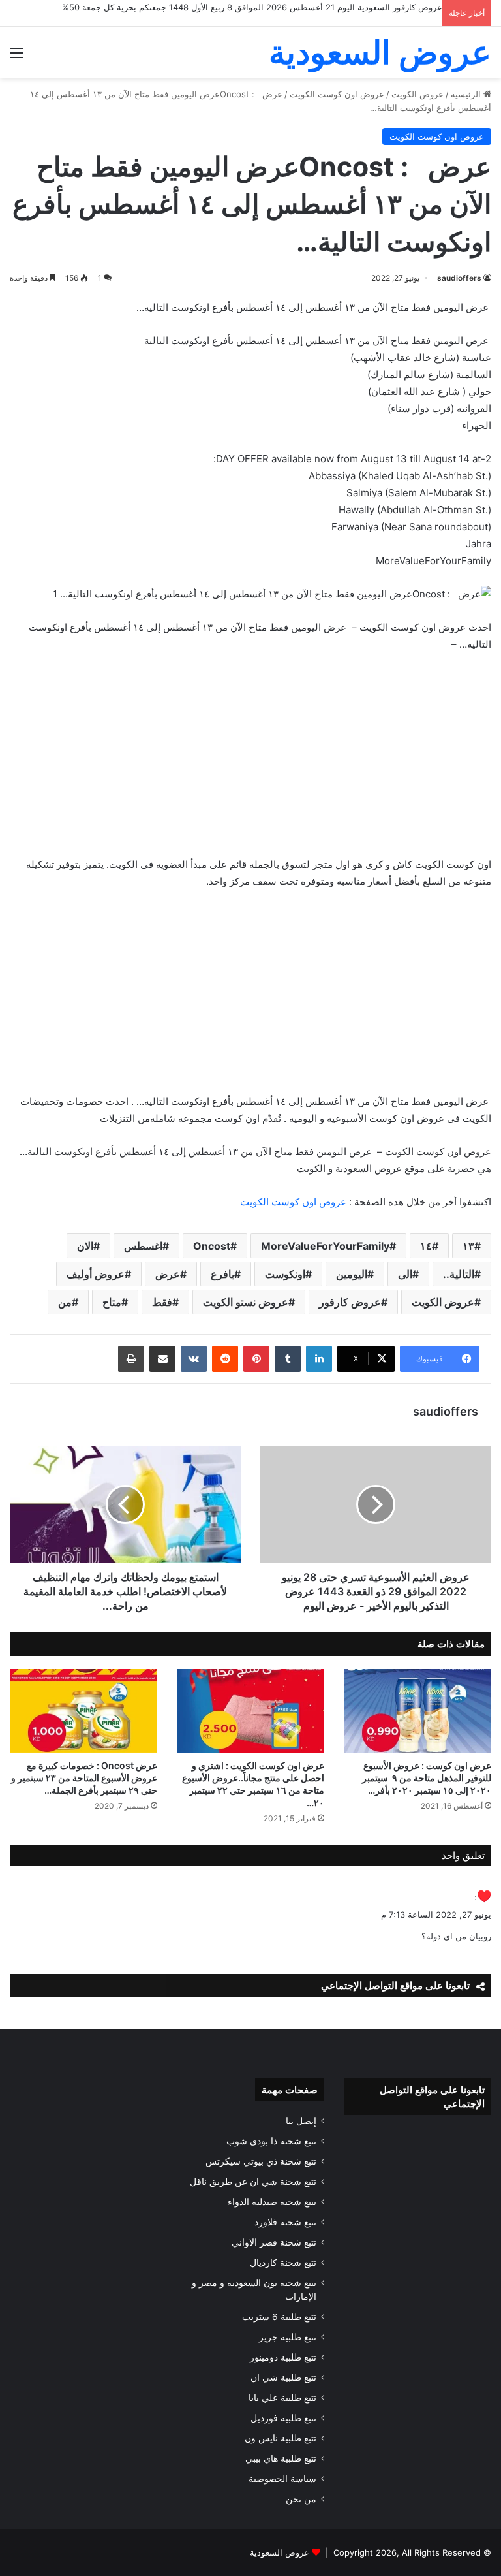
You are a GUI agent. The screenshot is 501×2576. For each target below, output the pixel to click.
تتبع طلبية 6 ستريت (279, 2317)
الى (405, 1274)
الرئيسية (467, 94)
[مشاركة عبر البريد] (162, 1359)
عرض (168, 1274)
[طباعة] (131, 1359)
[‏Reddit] (225, 1359)
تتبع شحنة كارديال (283, 2263)
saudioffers (459, 278)
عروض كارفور (350, 1302)
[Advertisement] (250, 761)
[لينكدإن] (319, 1359)
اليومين (352, 1274)
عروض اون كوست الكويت (337, 94)
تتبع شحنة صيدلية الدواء (272, 2202)
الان (85, 1246)
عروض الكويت (417, 94)
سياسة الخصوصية (282, 2479)
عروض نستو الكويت (246, 1302)
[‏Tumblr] (288, 1359)
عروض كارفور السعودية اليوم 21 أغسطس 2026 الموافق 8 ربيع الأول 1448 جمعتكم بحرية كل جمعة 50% (252, 7)
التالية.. (459, 1274)
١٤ (426, 1246)
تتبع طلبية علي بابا (282, 2398)
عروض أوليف (96, 1274)
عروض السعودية (280, 2552)
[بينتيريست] (256, 1359)
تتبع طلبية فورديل (283, 2418)
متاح (112, 1302)
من (65, 1302)
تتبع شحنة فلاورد (285, 2222)
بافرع (222, 1274)
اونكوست (285, 1274)
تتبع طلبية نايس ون (281, 2438)
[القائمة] (16, 57)
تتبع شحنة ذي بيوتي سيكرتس (261, 2161)
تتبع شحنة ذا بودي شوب (271, 2141)
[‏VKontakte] (194, 1359)
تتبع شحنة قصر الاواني (274, 2242)
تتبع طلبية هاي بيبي (281, 2458)
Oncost (212, 1246)
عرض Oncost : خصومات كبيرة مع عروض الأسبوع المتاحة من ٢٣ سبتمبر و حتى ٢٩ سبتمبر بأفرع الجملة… (84, 1778)
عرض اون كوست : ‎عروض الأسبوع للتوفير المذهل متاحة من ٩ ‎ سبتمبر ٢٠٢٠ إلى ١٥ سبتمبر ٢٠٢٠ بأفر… (427, 1778)
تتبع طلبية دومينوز (283, 2357)
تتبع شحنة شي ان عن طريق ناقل (253, 2182)
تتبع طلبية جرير (288, 2337)
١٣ (468, 1246)
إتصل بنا (301, 2121)
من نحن (301, 2499)
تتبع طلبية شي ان (283, 2377)
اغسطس (143, 1246)
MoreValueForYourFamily (325, 1246)
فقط (162, 1302)
